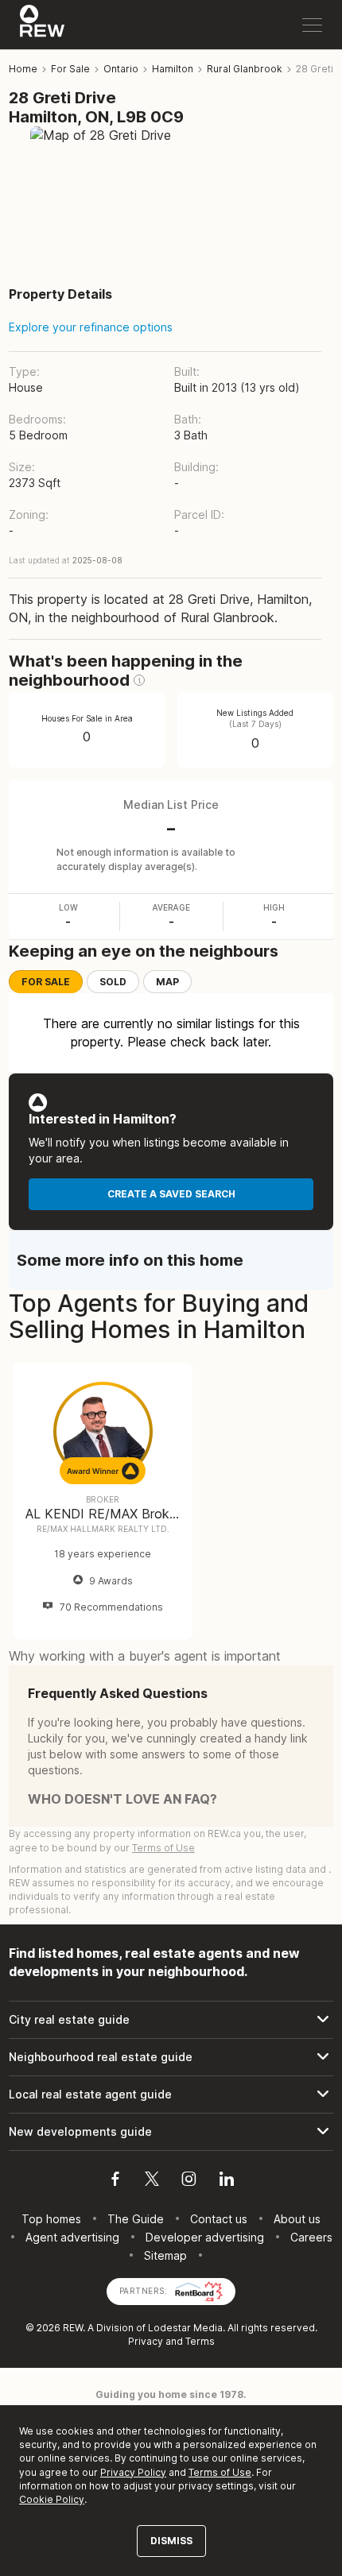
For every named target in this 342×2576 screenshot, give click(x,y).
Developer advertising (205, 2237)
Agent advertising (72, 2237)
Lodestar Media (185, 2328)
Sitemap (165, 2255)
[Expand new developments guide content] (171, 2132)
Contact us (219, 2219)
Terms (200, 2341)
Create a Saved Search (171, 1194)
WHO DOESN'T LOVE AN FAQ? (122, 1799)
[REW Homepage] (43, 25)
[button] (139, 680)
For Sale (46, 982)
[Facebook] (115, 2181)
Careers (311, 2237)
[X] (152, 2181)
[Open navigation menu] (312, 25)
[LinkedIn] (227, 2181)
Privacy (146, 2341)
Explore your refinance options (91, 327)
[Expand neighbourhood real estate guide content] (171, 2057)
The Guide (136, 2219)
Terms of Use (163, 1848)
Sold (113, 982)
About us (297, 2219)
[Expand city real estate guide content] (171, 2020)
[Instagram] (189, 2181)
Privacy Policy (133, 2472)
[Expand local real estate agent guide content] (171, 2094)
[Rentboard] (199, 2290)
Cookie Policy (52, 2499)
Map (167, 982)
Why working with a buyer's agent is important (145, 1656)
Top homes (51, 2219)
